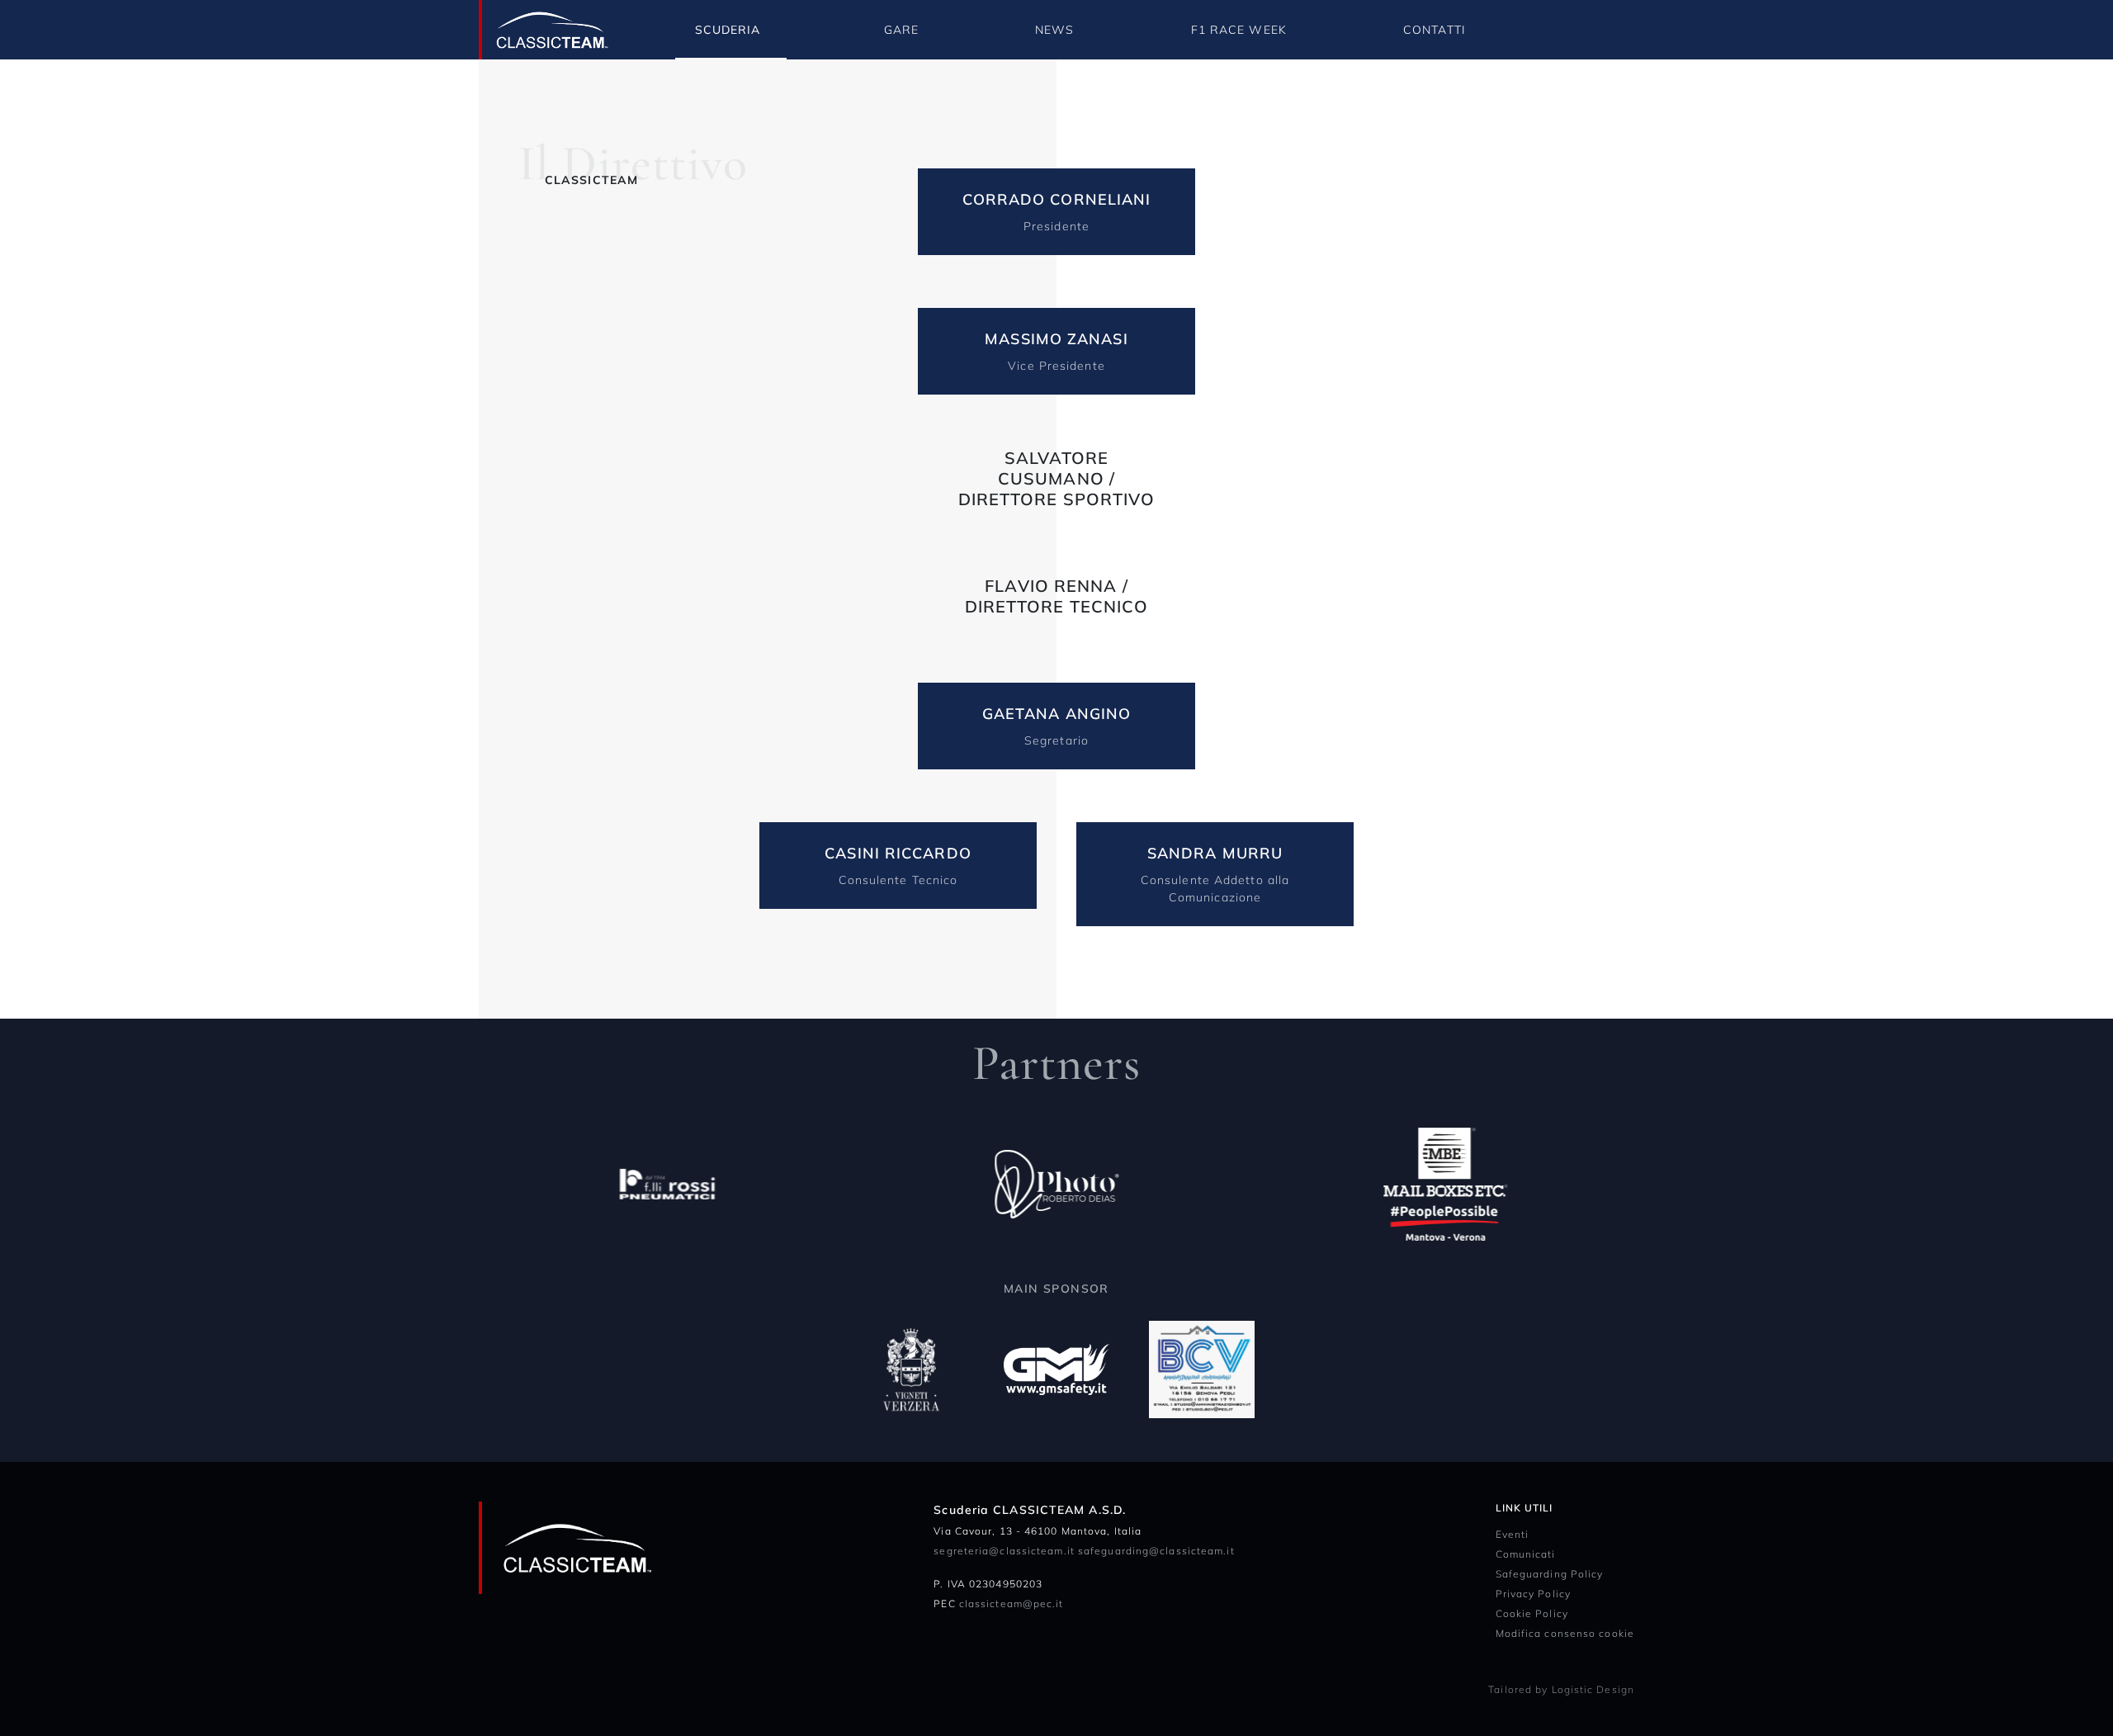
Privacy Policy (1533, 1594)
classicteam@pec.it (1012, 1604)
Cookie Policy (1532, 1613)
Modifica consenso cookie (1565, 1633)
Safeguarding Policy (1550, 1574)
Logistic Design (1593, 1689)
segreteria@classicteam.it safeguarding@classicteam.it (1084, 1551)
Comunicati (1526, 1554)
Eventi (1513, 1534)
